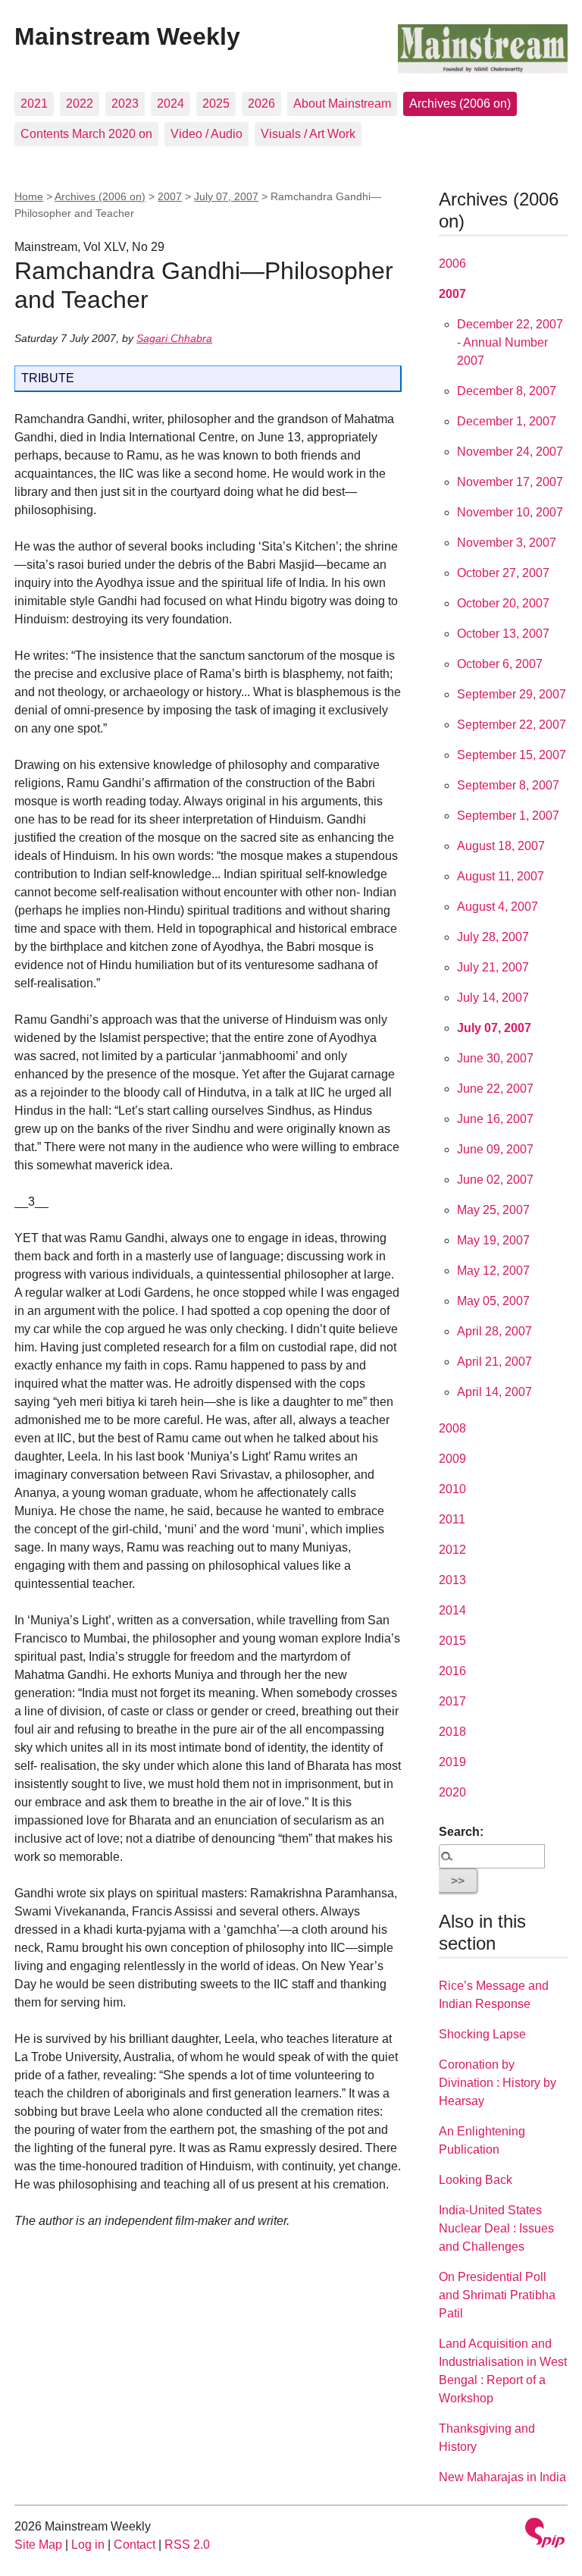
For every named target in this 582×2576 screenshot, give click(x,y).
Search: (461, 1832)
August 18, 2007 (501, 846)
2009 (452, 1459)
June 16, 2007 (495, 1119)
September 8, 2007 (508, 785)
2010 (452, 1489)
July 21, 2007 (493, 967)
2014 (452, 1610)
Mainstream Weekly (127, 36)
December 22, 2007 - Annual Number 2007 (510, 342)
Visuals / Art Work (308, 134)
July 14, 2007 (493, 998)
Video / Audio (207, 134)
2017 (452, 1701)
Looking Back (476, 2180)
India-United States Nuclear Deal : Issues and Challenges (496, 2228)
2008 (452, 1428)
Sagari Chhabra (174, 338)
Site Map (38, 2545)
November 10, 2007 (510, 512)
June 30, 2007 (495, 1058)
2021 (34, 104)
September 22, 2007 (512, 725)
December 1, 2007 (507, 421)
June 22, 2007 (495, 1089)
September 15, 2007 (512, 755)
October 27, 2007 (503, 573)
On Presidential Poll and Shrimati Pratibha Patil (497, 2295)
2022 (80, 104)
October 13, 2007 (503, 634)
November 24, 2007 (510, 452)
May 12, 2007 (493, 1271)
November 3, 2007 (507, 543)
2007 (170, 196)
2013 (452, 1580)
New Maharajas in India (502, 2477)
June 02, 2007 (495, 1180)
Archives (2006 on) (460, 104)
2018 (452, 1732)
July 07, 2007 (226, 196)
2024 (171, 104)
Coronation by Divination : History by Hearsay (498, 2083)
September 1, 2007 (508, 816)
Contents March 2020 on (86, 134)
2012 (452, 1550)
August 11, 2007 (501, 876)
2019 (452, 1762)
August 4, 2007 (498, 907)
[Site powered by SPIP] (545, 2535)
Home (29, 196)
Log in (88, 2545)
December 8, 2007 (507, 391)
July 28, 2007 (493, 937)
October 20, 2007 (503, 603)
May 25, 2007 (493, 1210)
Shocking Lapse (482, 2034)
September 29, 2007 (512, 694)
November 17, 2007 (510, 482)
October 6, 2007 (500, 664)
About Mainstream (342, 104)
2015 (452, 1641)
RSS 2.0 (187, 2545)
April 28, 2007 (494, 1331)
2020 (452, 1792)
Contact (135, 2545)
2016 (452, 1671)
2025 (216, 104)
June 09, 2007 (495, 1149)
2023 (125, 104)
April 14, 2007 (494, 1392)
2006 (452, 264)
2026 (261, 104)
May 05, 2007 (493, 1301)
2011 (452, 1519)
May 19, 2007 (493, 1240)
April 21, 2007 (494, 1362)
